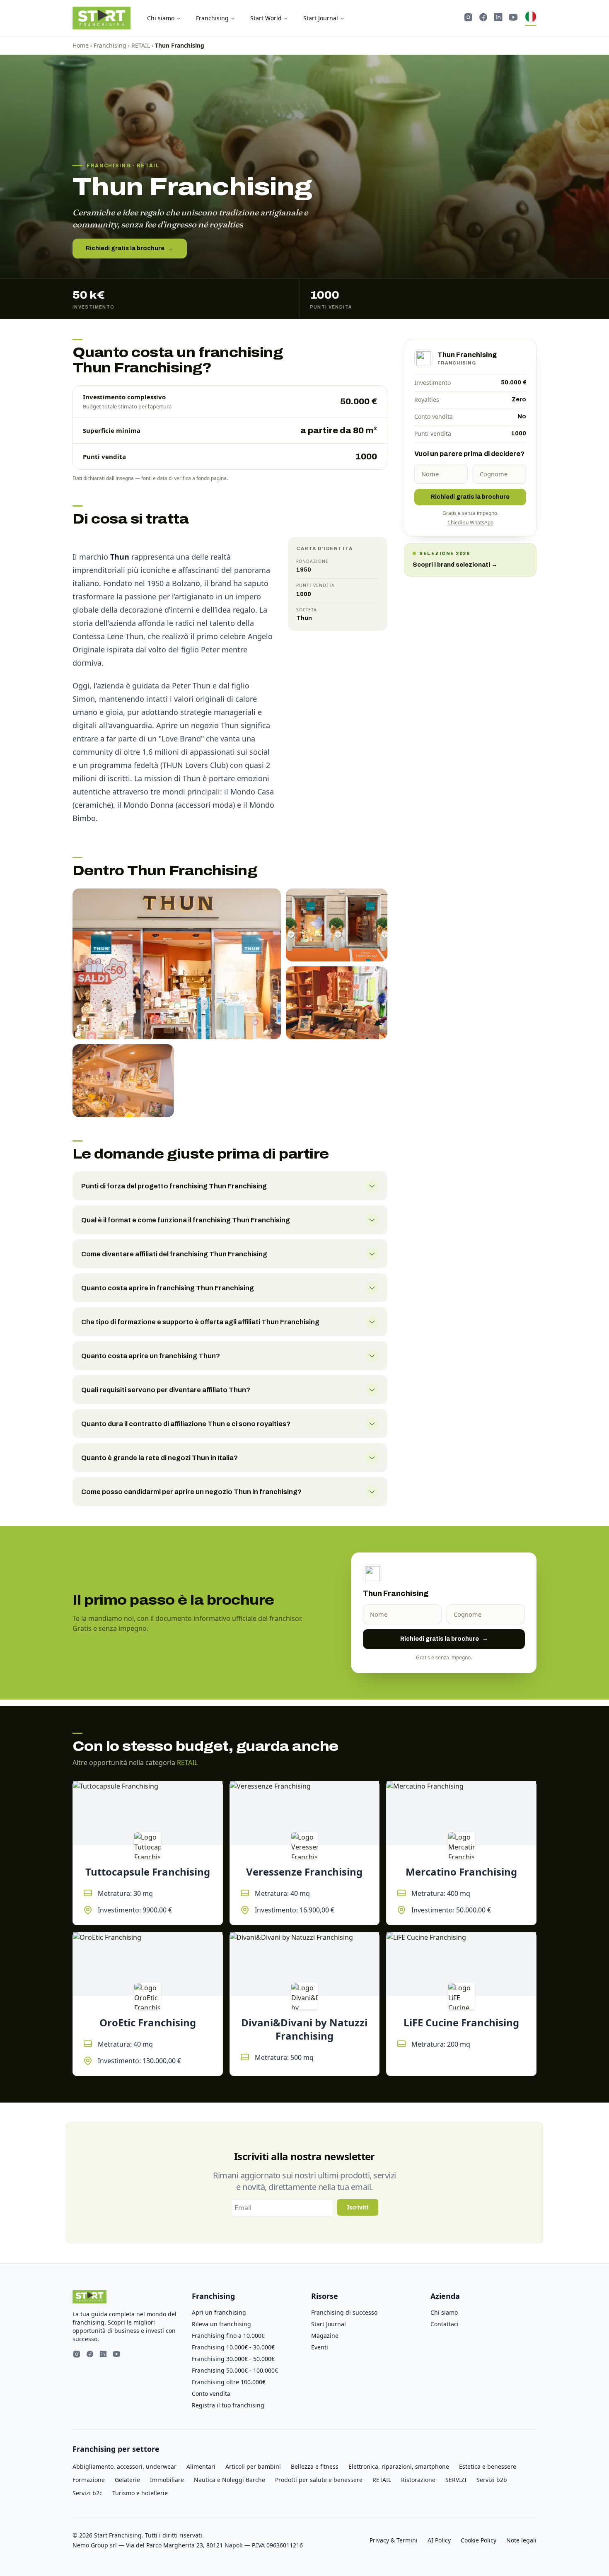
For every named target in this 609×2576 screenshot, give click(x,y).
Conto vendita (211, 2394)
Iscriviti (358, 2207)
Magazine (325, 2336)
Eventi (320, 2347)
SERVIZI (456, 2480)
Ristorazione (418, 2480)
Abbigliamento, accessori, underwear (124, 2466)
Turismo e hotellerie (140, 2493)
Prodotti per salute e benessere (319, 2480)
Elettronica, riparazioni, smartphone (399, 2466)
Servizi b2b (492, 2480)
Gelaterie (127, 2480)
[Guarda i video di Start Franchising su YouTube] (513, 18)
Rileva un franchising (221, 2324)
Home (81, 45)
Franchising (212, 18)
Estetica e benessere (488, 2466)
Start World (266, 18)
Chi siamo (161, 18)
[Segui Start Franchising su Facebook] (483, 18)
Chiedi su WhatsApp (470, 523)
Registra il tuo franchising (228, 2405)
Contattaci (445, 2324)
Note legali (521, 2540)
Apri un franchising (219, 2312)
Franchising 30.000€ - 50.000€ (233, 2359)
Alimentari (201, 2466)
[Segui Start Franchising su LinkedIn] (498, 18)
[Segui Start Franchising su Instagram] (469, 18)
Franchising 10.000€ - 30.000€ (233, 2347)
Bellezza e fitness (315, 2466)
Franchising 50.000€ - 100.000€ (235, 2370)
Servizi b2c (87, 2493)
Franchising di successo (344, 2312)
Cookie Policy (479, 2540)
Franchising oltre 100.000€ (229, 2382)
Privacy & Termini (394, 2540)
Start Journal (321, 18)
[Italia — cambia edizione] (531, 18)
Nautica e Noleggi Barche (230, 2480)
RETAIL (141, 45)
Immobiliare (167, 2480)
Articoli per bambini (253, 2466)
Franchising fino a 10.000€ (228, 2336)
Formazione (89, 2480)
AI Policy (439, 2540)
